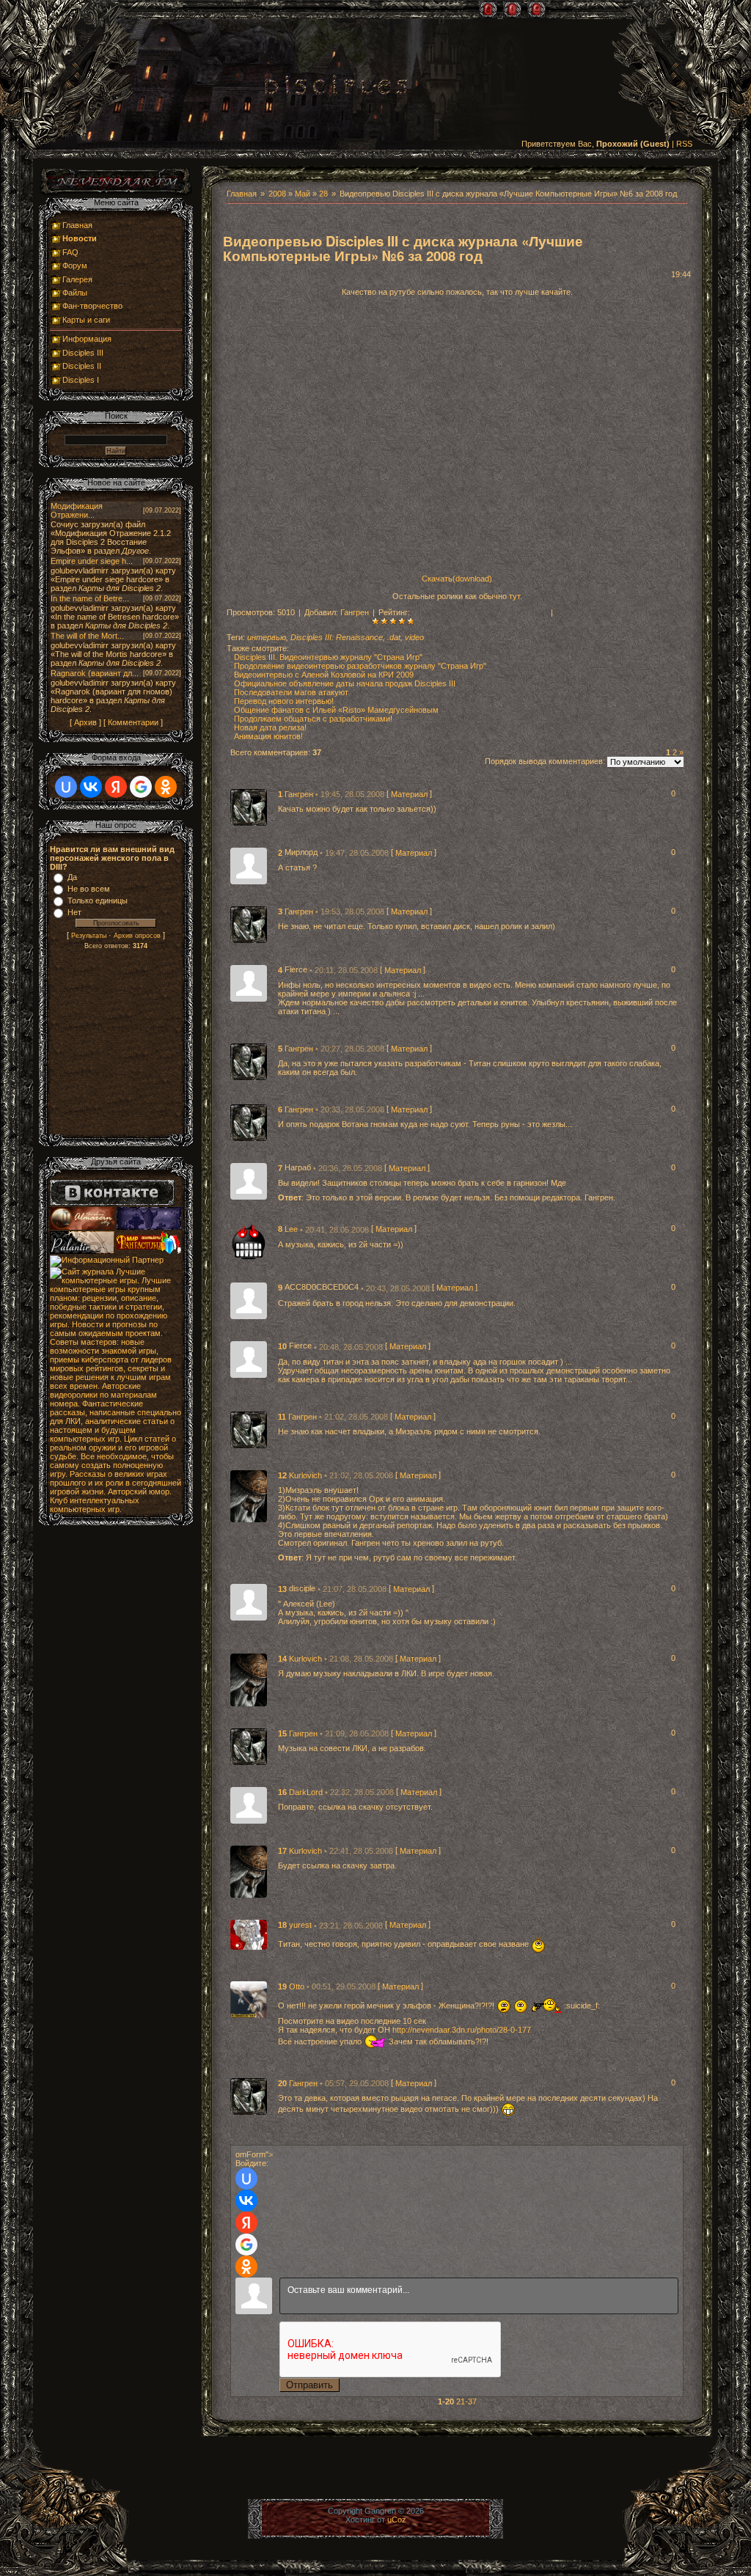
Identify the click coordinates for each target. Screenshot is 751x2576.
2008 (277, 194)
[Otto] (249, 1998)
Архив (85, 722)
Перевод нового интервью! (284, 701)
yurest (301, 1926)
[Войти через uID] (246, 2179)
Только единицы (98, 900)
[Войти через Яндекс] (246, 2223)
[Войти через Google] (246, 2245)
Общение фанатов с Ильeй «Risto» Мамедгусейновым (336, 710)
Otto (298, 1986)
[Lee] (249, 1241)
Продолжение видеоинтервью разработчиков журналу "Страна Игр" (360, 666)
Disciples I (81, 380)
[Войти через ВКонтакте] (246, 2201)
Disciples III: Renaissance (337, 637)
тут (514, 596)
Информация (87, 339)
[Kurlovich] (249, 1495)
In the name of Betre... (90, 598)
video (414, 637)
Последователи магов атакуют (291, 692)
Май (303, 194)
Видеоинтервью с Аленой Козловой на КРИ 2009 (324, 675)
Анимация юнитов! (268, 736)
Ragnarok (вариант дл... (95, 673)
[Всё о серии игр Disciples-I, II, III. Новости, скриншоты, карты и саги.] (336, 88)
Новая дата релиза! (270, 727)
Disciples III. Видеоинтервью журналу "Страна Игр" (328, 657)
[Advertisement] (116, 1045)
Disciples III (83, 353)
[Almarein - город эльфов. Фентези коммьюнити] (83, 1227)
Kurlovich (307, 1475)
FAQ (70, 252)
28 (323, 194)
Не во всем (89, 889)
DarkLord (307, 1792)
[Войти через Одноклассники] (246, 2267)
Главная (242, 194)
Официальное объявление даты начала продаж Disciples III (345, 683)
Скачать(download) (457, 579)
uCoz (397, 2520)
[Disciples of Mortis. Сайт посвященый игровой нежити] (149, 1227)
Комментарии (133, 722)
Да (72, 877)
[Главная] (488, 10)
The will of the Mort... (87, 636)
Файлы (75, 293)
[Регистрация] (512, 10)
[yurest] (249, 1934)
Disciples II (82, 366)
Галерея (77, 279)
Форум (75, 265)
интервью (267, 637)
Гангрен (355, 612)
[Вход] (536, 10)
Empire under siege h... (92, 561)
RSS (684, 144)
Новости (80, 238)
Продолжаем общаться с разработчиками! (313, 719)
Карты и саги (86, 320)
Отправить (309, 2385)
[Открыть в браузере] (116, 194)
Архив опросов (137, 936)
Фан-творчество (92, 306)
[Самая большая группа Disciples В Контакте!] (112, 1203)
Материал (409, 794)
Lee (292, 1230)
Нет (74, 912)
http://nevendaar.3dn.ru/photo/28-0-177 (462, 2030)
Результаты (89, 936)
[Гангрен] (249, 807)
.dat (394, 637)
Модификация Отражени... (77, 510)
